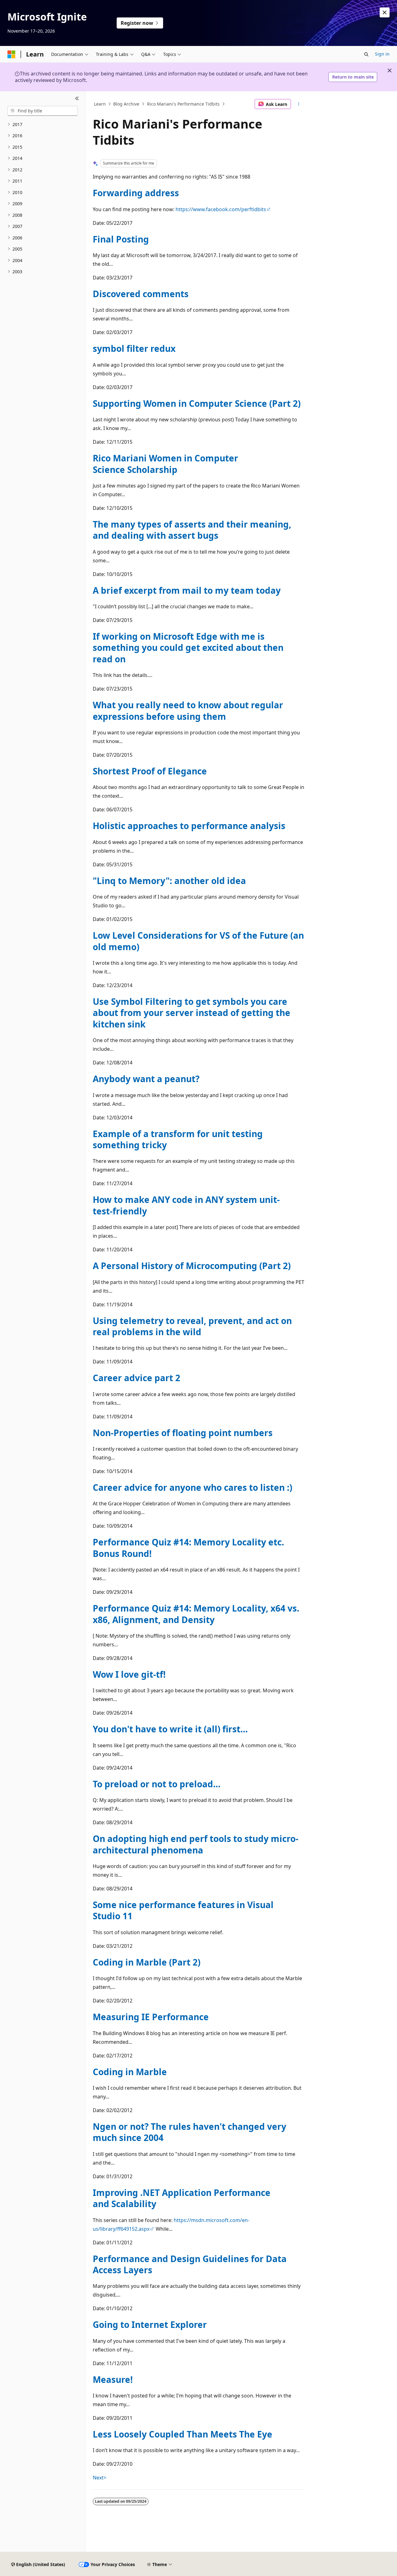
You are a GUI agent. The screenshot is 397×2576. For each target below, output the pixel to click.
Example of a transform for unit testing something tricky (178, 1139)
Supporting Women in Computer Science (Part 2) (197, 403)
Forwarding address (136, 193)
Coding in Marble (130, 2072)
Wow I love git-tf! (129, 1674)
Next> (100, 2478)
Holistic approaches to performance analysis (189, 826)
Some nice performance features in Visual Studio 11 (183, 1910)
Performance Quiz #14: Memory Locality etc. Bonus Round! (188, 1548)
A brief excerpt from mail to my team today (187, 590)
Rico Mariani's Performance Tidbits (183, 104)
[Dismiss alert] (385, 12)
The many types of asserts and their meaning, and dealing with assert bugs (192, 530)
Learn (100, 104)
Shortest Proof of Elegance (150, 771)
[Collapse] (77, 99)
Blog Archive (126, 104)
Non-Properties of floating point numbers (183, 1433)
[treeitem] (42, 125)
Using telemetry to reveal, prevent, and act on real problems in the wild (192, 1326)
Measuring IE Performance (151, 2017)
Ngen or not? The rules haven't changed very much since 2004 (190, 2132)
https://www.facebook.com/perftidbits (221, 209)
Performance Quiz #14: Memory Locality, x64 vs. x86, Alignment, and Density (196, 1614)
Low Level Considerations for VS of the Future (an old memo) (198, 941)
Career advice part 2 (136, 1378)
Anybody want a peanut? (146, 1079)
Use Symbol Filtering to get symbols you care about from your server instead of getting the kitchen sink (192, 1013)
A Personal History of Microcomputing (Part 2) (192, 1266)
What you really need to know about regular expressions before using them (188, 710)
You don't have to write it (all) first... (170, 1729)
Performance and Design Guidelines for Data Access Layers (190, 2264)
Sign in (382, 54)
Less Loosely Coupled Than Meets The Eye (183, 2434)
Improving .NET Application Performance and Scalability (182, 2198)
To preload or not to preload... (157, 1784)
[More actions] (299, 104)
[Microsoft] (11, 54)
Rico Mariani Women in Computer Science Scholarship (165, 464)
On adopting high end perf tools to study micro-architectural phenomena (196, 1844)
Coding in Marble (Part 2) (147, 1962)
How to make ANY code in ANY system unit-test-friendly (186, 1205)
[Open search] (366, 54)
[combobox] (42, 111)
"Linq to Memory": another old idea (169, 881)
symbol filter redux (134, 348)
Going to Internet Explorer (150, 2324)
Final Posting (121, 239)
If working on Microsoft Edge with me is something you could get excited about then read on (188, 648)
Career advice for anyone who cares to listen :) (192, 1487)
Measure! (113, 2379)
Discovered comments (141, 294)
